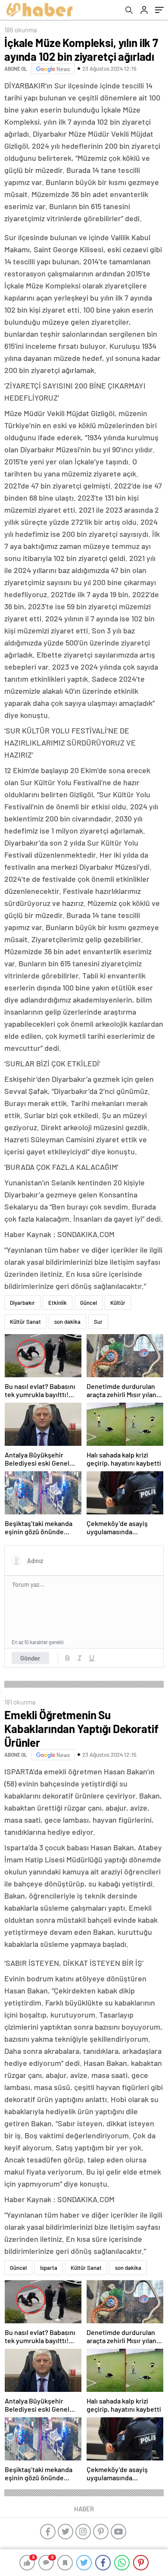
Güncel (89, 1303)
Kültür (118, 1303)
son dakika (67, 1322)
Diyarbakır (22, 1303)
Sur (98, 1322)
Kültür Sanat (25, 1322)
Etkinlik (58, 1303)
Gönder (30, 1658)
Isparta (49, 2268)
